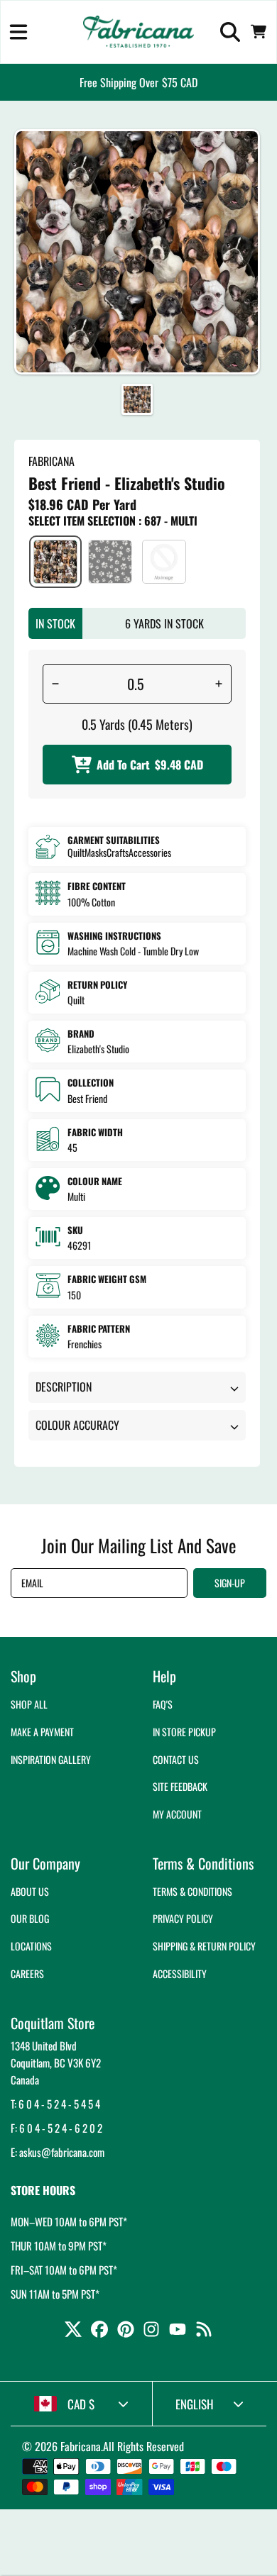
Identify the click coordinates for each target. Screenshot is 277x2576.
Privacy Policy (183, 1918)
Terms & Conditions (192, 1891)
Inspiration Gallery (51, 1759)
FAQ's (163, 1704)
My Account (177, 1814)
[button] (18, 32)
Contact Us (176, 1759)
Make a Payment (42, 1732)
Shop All (29, 1704)
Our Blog (30, 1918)
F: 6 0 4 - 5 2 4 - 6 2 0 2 (56, 2128)
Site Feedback (180, 1786)
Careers (27, 1973)
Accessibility (180, 1973)
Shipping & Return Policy (204, 1946)
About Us (30, 1891)
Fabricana (81, 2446)
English (195, 2404)
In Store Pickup (184, 1732)
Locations (31, 1946)
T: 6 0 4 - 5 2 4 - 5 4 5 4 (55, 2104)
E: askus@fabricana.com (58, 2152)
